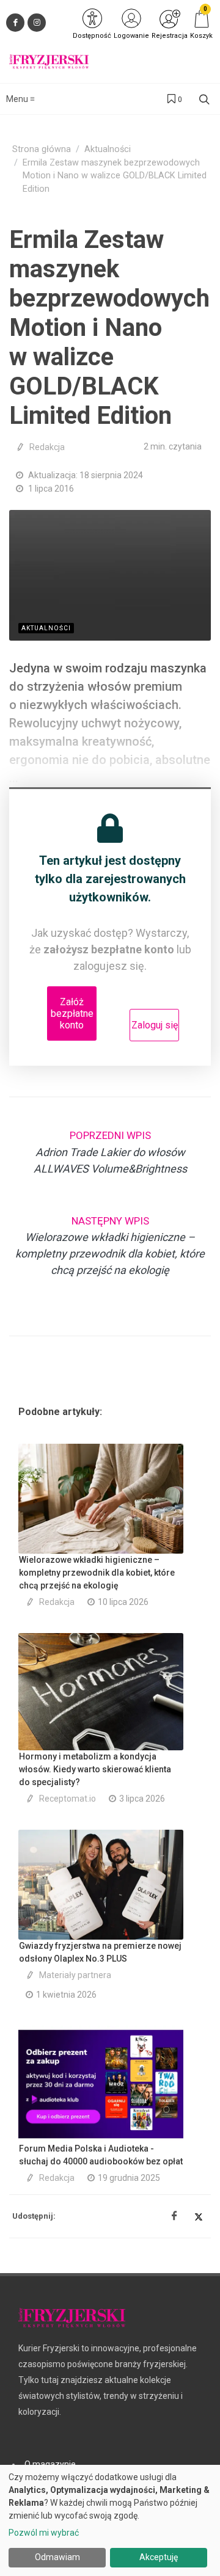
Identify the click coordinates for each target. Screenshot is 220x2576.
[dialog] (110, 2520)
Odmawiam (57, 2557)
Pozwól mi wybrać (44, 2533)
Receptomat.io (68, 1799)
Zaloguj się (155, 1025)
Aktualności (108, 149)
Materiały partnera (75, 1975)
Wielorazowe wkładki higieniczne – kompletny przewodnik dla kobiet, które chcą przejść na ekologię (97, 1573)
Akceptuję (159, 2557)
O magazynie (50, 2464)
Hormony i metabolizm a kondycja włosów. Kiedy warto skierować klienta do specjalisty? (95, 1769)
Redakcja (47, 447)
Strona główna (42, 149)
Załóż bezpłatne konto (72, 1013)
